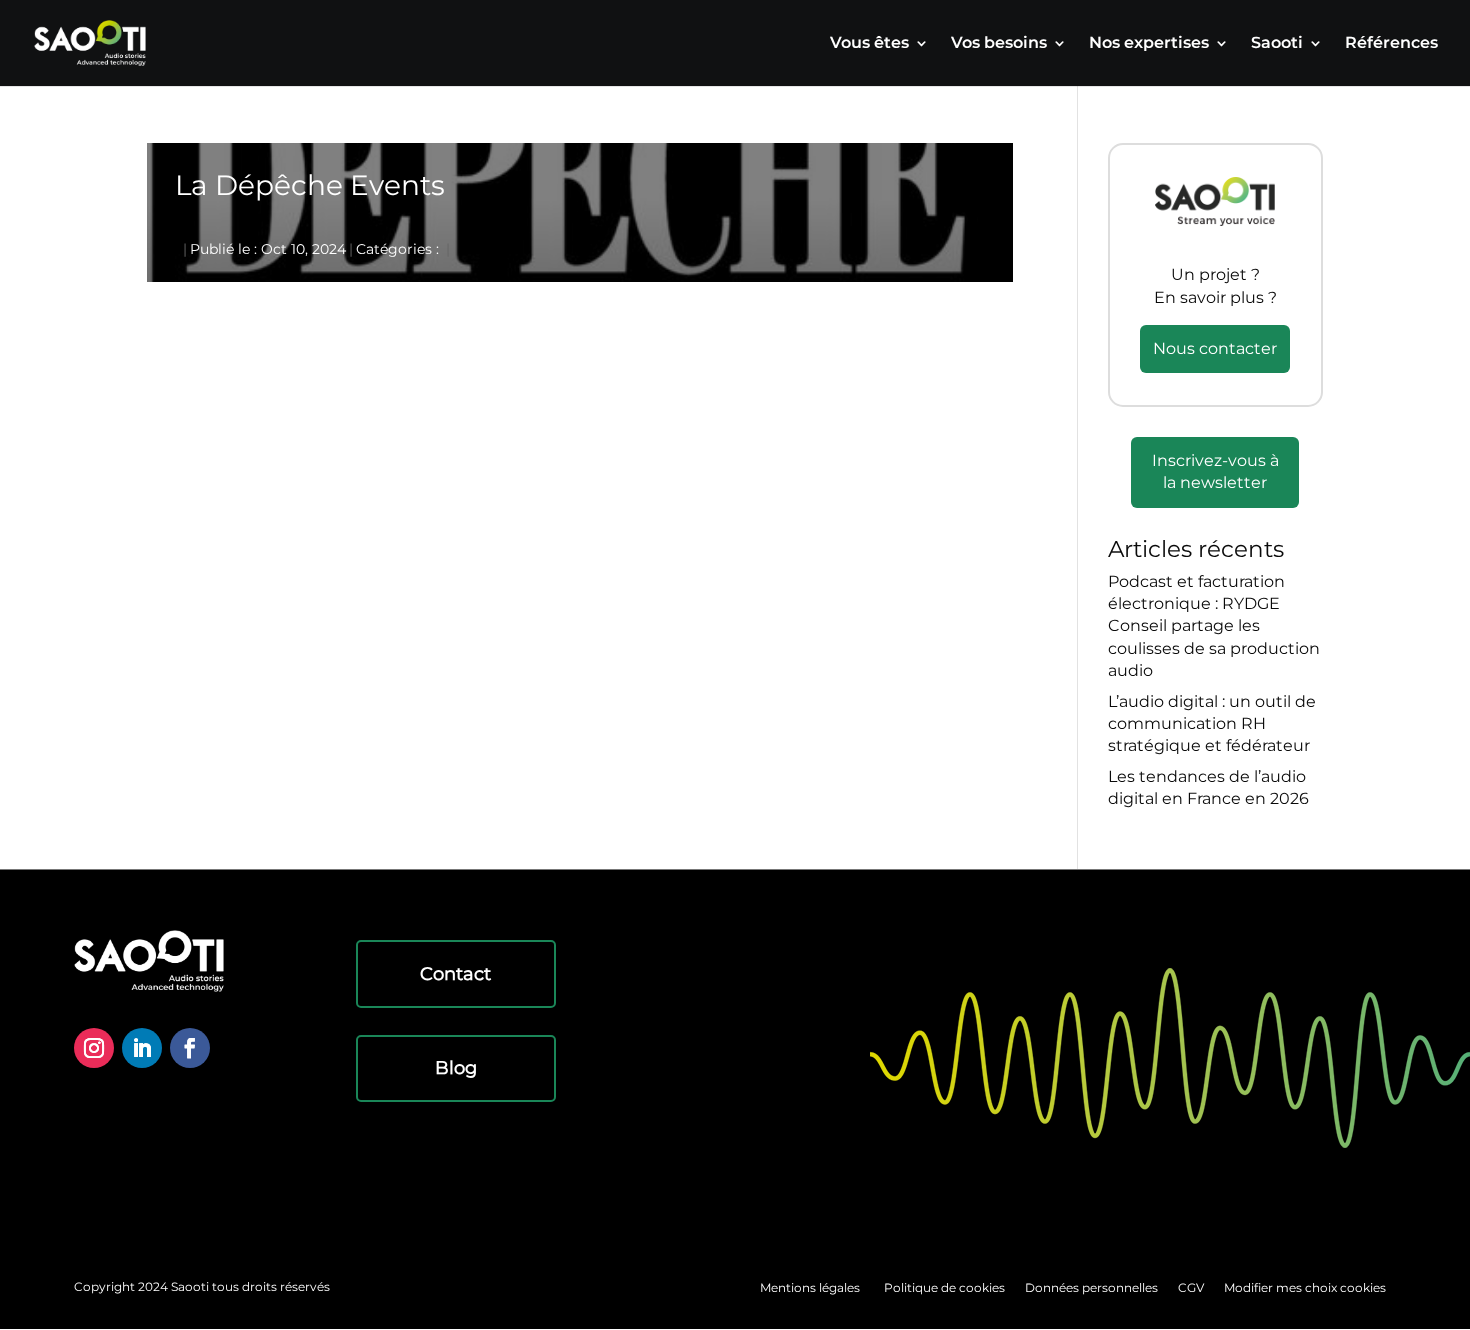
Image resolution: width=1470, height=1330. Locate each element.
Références (1391, 44)
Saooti (1277, 44)
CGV (1191, 1287)
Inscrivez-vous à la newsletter (1215, 471)
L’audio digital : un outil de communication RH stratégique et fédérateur (1212, 724)
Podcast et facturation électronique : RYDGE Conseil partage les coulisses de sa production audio (1214, 626)
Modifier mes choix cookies (1305, 1287)
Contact (455, 974)
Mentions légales (810, 1287)
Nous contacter (1215, 348)
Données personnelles (1091, 1287)
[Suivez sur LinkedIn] (142, 1048)
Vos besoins (999, 44)
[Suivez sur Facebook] (190, 1048)
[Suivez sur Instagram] (94, 1048)
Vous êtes (869, 44)
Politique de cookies (944, 1287)
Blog (456, 1068)
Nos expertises (1149, 44)
